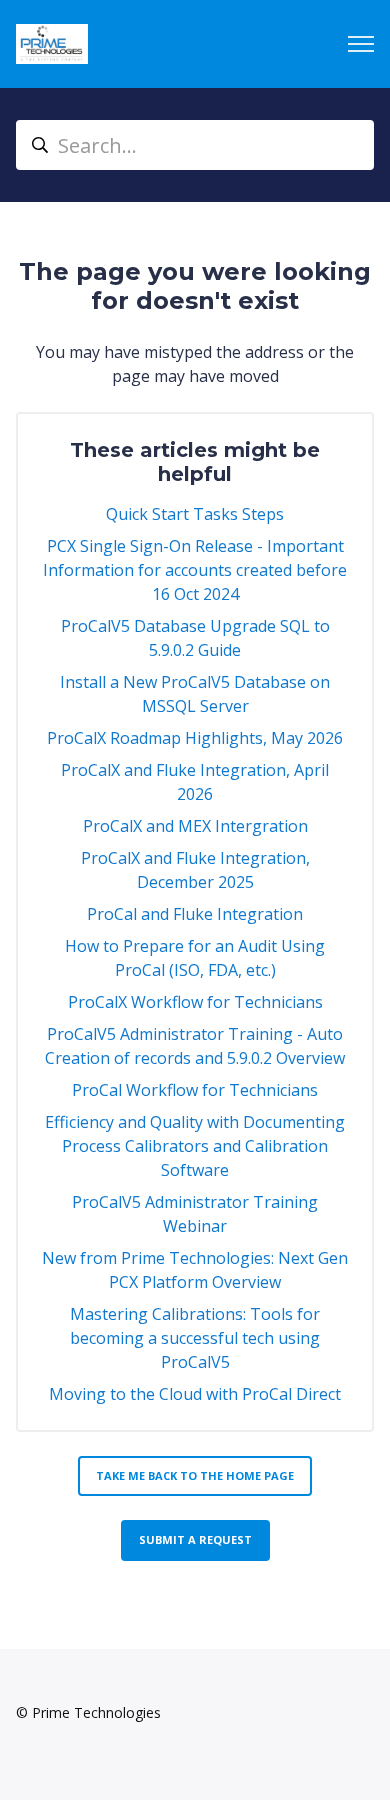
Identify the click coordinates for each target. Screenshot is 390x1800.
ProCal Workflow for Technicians (195, 1090)
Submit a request (195, 1539)
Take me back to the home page (195, 1475)
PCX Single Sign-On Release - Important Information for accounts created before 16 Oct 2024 (195, 570)
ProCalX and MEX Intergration (195, 826)
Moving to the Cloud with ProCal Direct (195, 1394)
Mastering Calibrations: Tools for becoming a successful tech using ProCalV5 (195, 1338)
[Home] (52, 44)
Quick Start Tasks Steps (195, 514)
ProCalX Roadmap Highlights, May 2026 (195, 738)
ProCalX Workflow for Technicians (195, 1002)
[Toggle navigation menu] (361, 44)
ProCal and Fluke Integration (195, 914)
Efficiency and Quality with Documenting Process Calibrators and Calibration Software (195, 1146)
